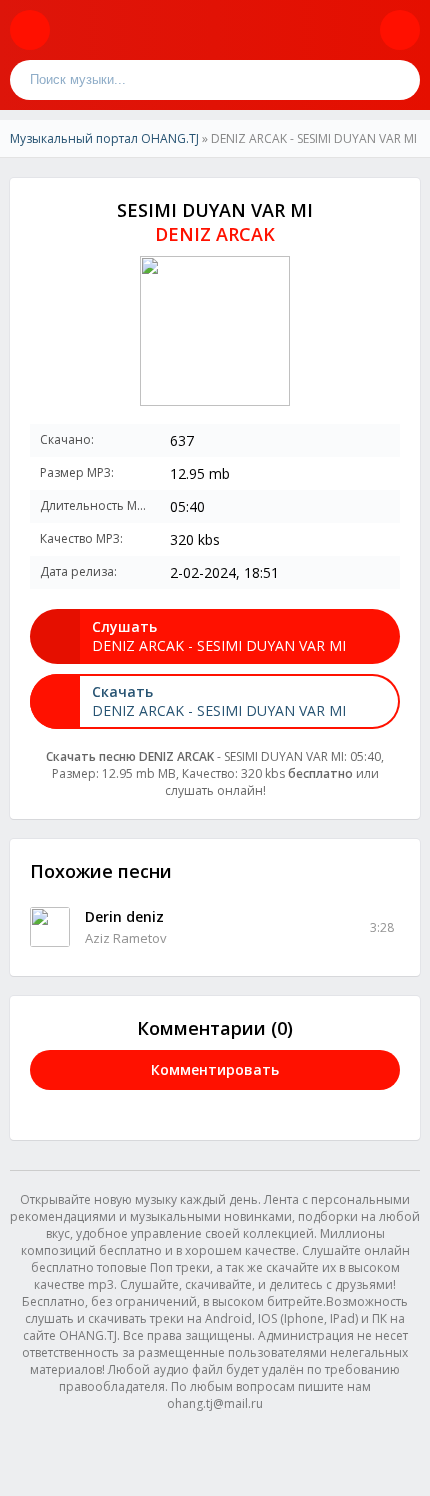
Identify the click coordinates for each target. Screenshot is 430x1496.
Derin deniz (124, 916)
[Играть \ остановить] (50, 927)
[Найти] (400, 80)
